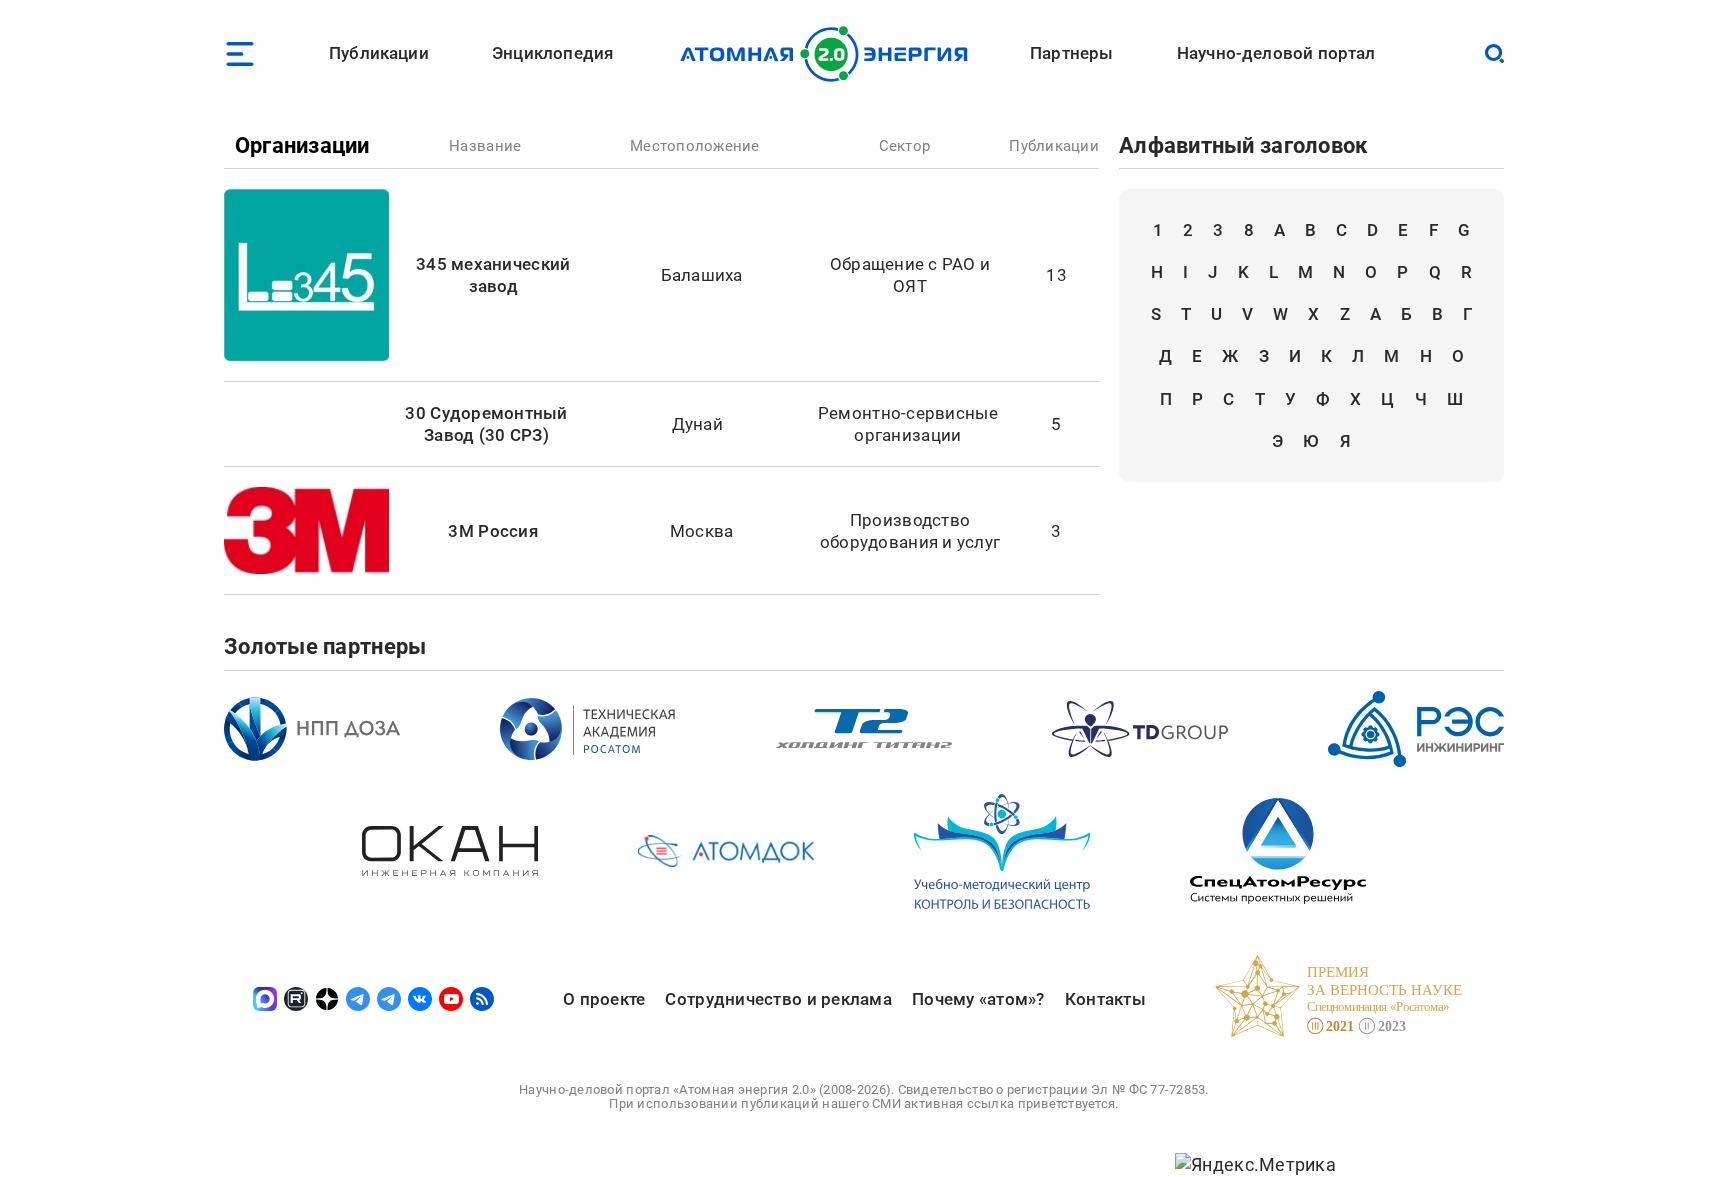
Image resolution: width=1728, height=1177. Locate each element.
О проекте (604, 999)
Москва (702, 531)
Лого (829, 54)
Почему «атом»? (978, 999)
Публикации (379, 53)
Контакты (1105, 999)
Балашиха (702, 275)
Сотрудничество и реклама (778, 999)
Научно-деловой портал (1276, 53)
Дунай (697, 424)
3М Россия (492, 531)
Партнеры (1071, 53)
